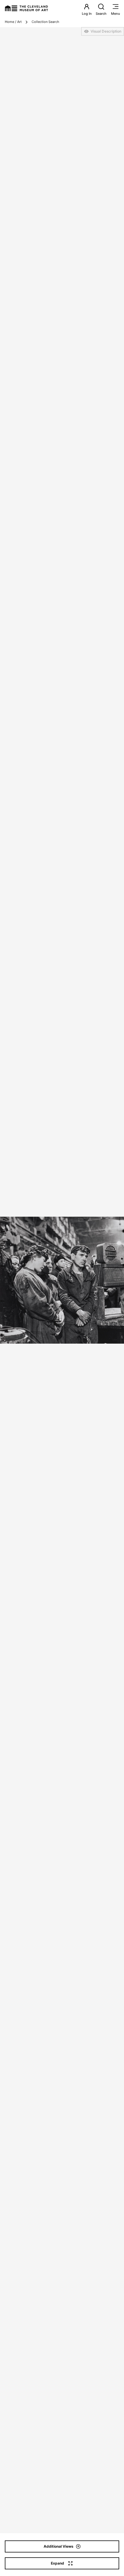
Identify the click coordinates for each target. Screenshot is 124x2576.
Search (101, 14)
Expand (57, 2563)
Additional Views (59, 2546)
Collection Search (45, 22)
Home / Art (13, 22)
